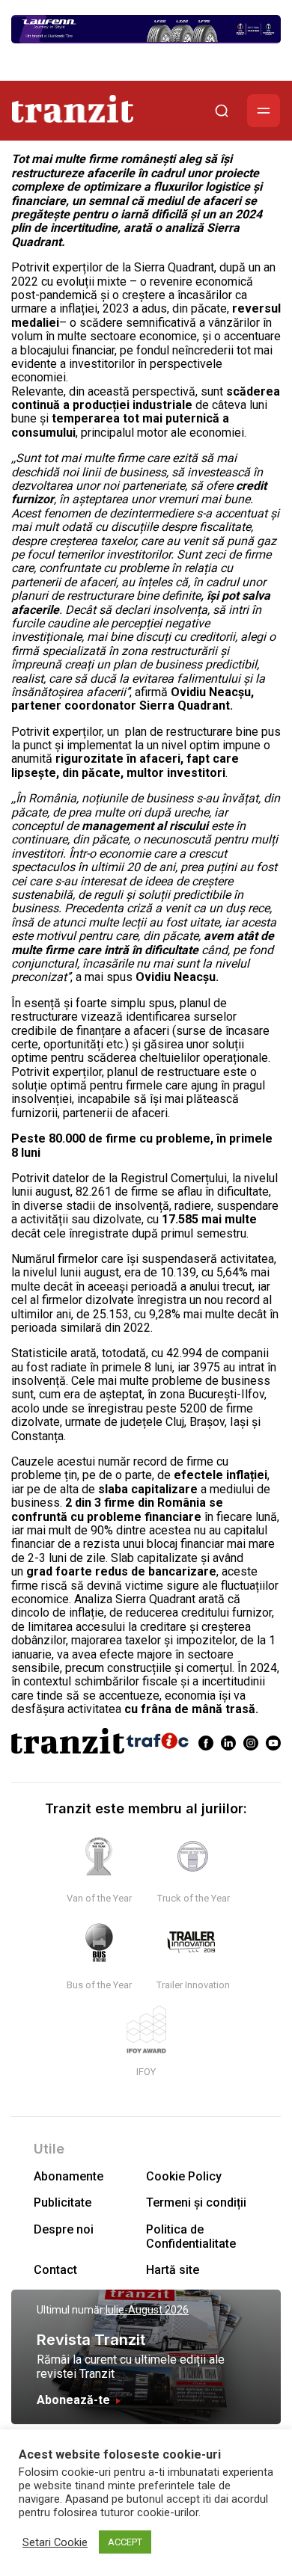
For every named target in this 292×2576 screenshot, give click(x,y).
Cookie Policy (184, 2176)
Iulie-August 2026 (147, 2310)
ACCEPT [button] (125, 2542)
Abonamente (69, 2176)
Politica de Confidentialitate (191, 2237)
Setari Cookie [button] (55, 2542)
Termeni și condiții (196, 2202)
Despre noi (64, 2229)
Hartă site (173, 2270)
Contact (55, 2270)
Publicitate (63, 2202)
